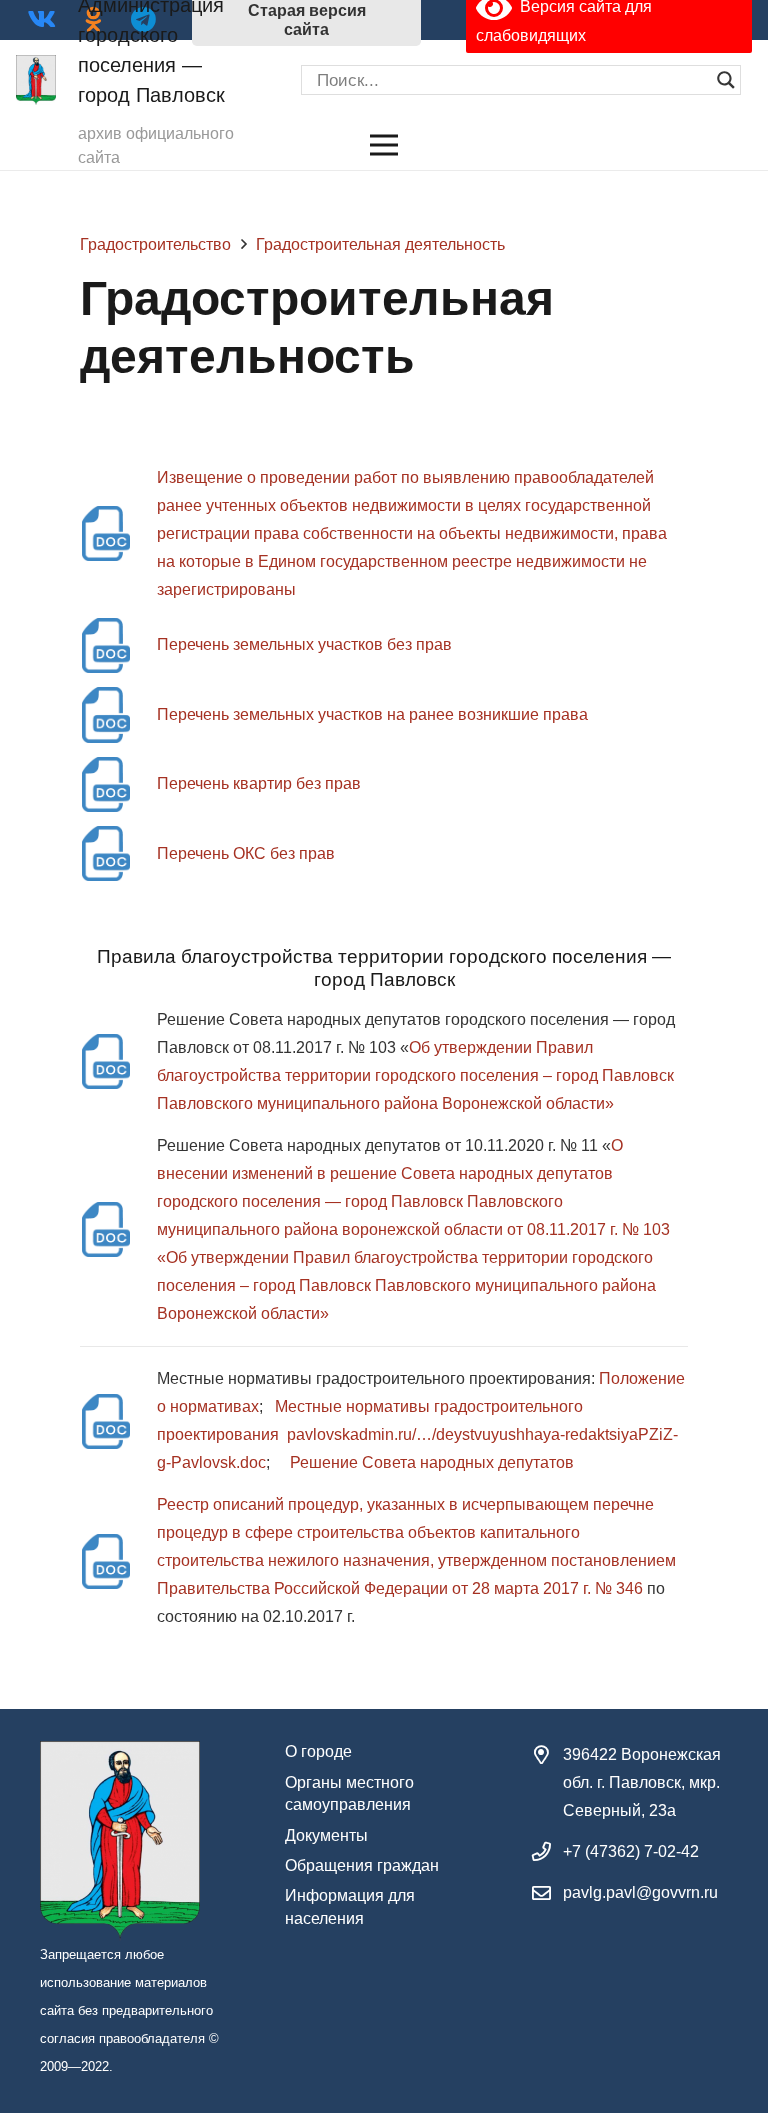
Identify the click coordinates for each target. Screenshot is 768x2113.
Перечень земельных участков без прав (304, 644)
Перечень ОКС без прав (246, 853)
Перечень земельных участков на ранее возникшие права (372, 714)
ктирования (236, 1434)
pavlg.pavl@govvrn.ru (640, 1892)
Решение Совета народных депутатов (432, 1462)
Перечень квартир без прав (259, 783)
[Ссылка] (36, 80)
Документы (326, 1835)
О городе (318, 1751)
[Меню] (384, 145)
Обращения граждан (362, 1865)
